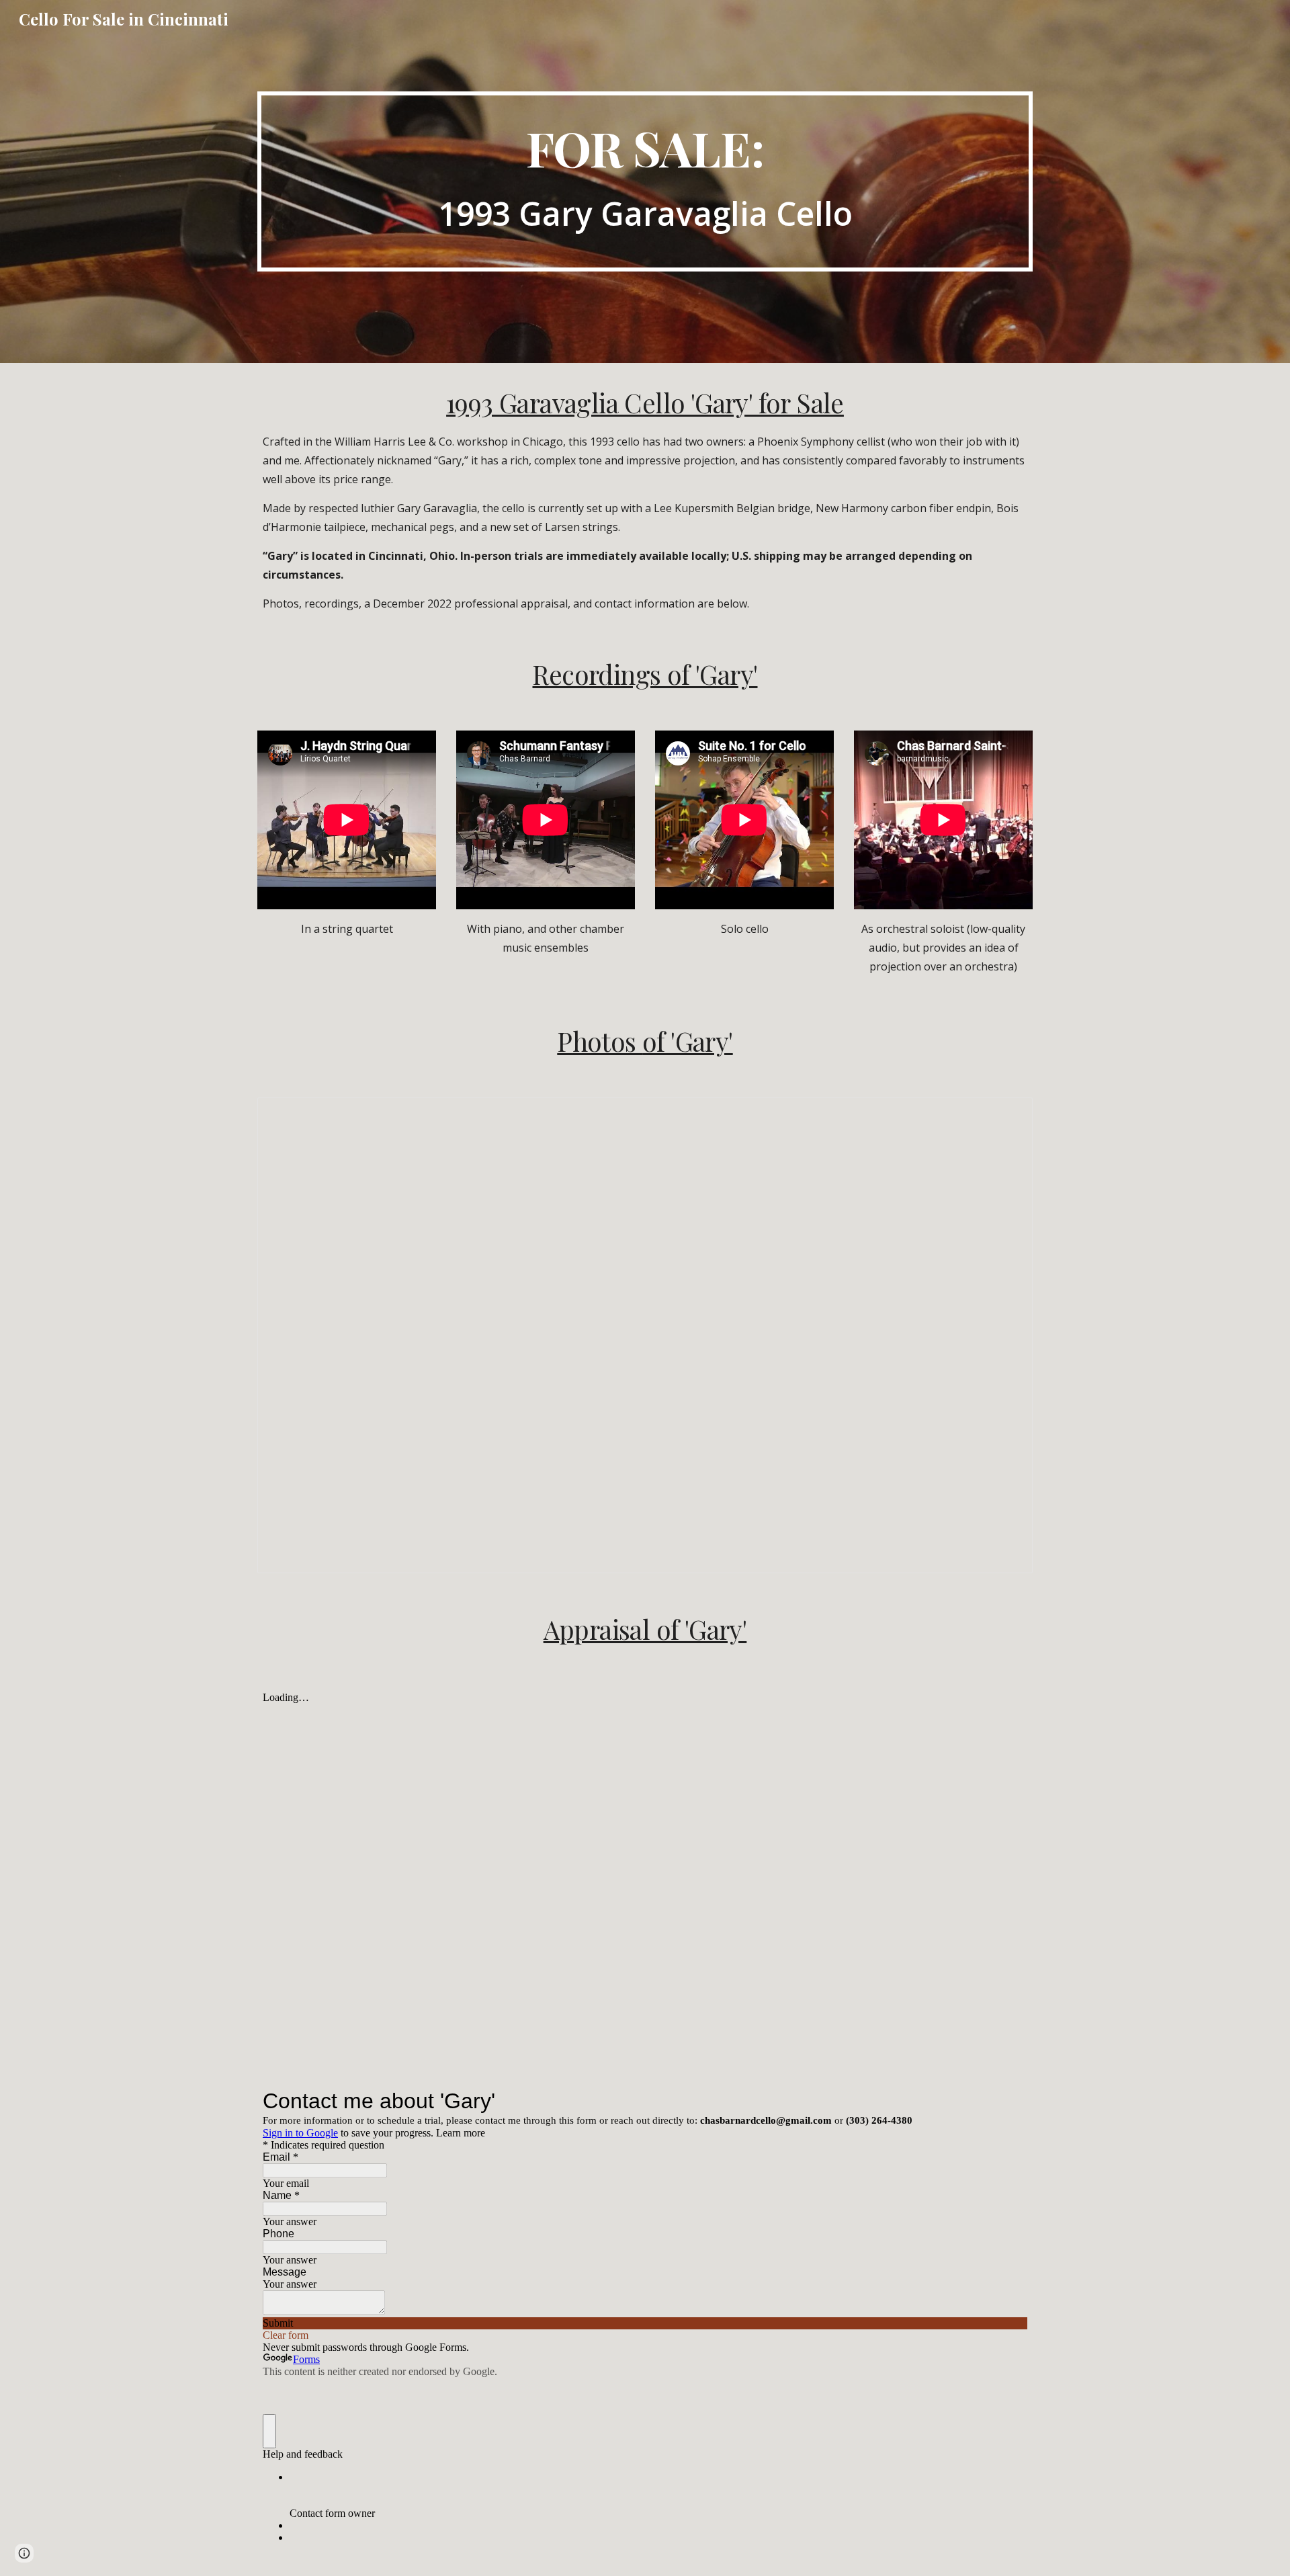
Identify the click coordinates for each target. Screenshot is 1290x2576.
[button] (24, 2553)
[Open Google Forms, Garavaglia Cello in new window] (1007, 2101)
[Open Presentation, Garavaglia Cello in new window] (1007, 1115)
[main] (645, 181)
